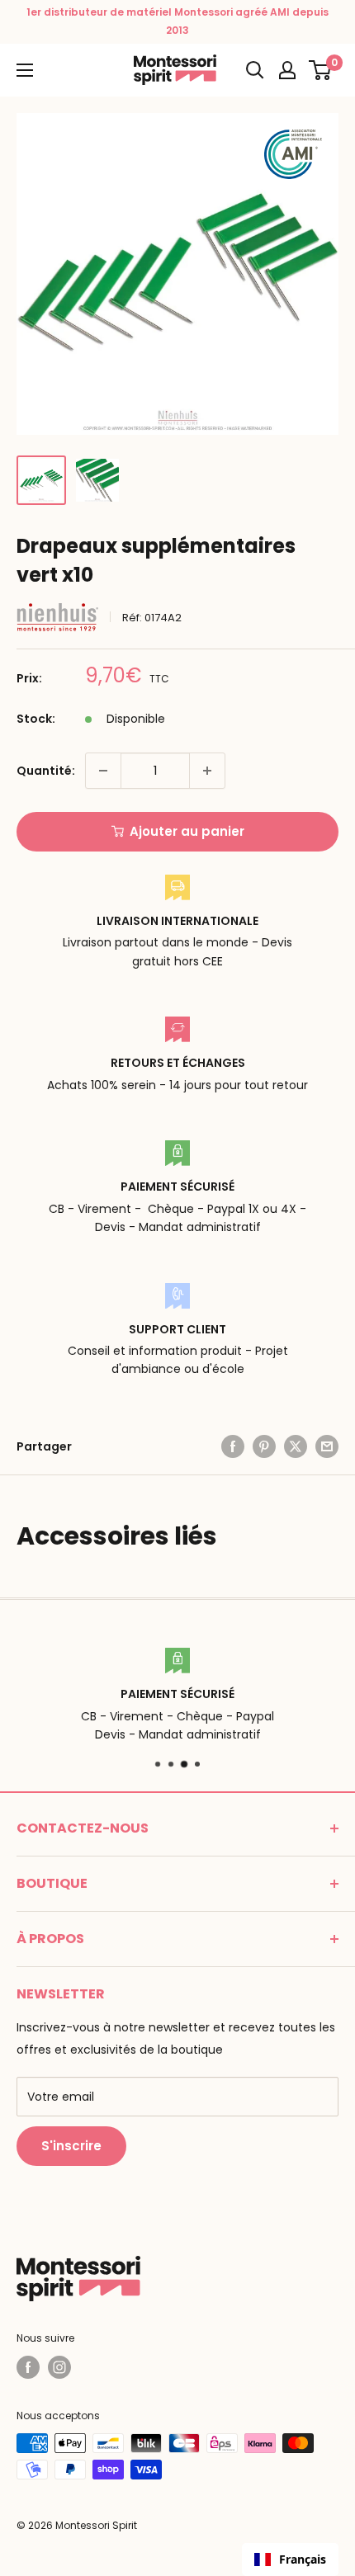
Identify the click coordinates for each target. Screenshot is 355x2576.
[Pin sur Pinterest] (264, 1446)
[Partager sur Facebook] (233, 1446)
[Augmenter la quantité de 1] (207, 771)
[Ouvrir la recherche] (255, 70)
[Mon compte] (287, 70)
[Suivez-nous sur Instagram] (59, 2367)
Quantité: (46, 771)
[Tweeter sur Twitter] (296, 1446)
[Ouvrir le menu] (25, 70)
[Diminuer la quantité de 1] (103, 771)
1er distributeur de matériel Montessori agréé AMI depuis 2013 (177, 21)
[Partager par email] (327, 1446)
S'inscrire (71, 2146)
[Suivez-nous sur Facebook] (28, 2367)
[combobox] (290, 2559)
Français (303, 2559)
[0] (321, 70)
